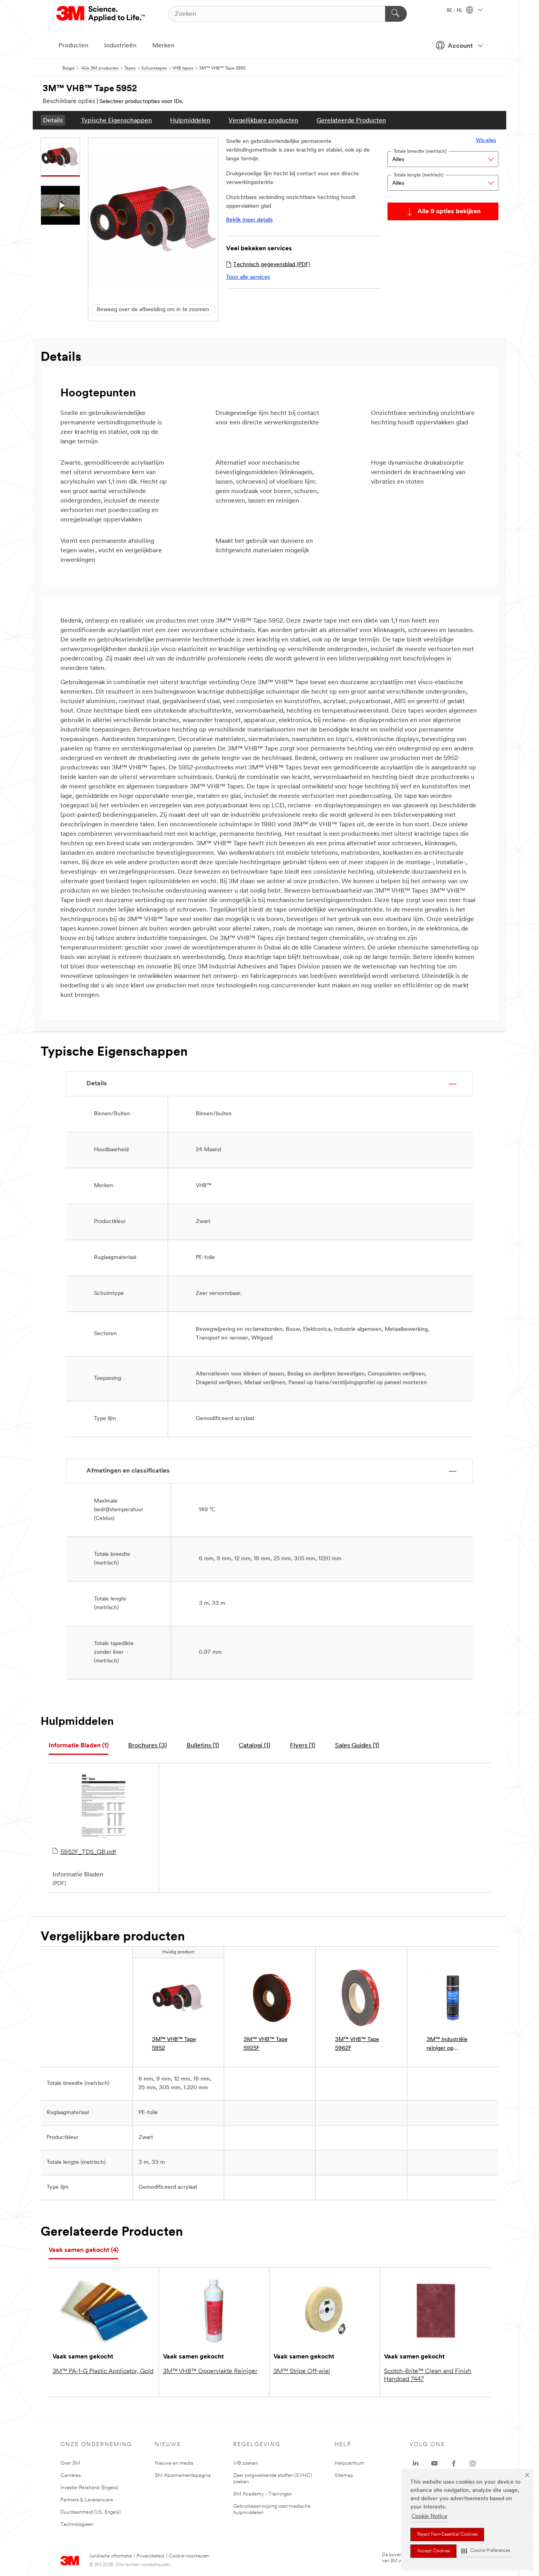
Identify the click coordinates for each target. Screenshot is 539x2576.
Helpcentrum (349, 2463)
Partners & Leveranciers (87, 2500)
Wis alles (486, 140)
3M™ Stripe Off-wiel (302, 2371)
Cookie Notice (430, 2517)
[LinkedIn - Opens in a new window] (415, 2463)
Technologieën (77, 2524)
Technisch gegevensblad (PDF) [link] (272, 265)
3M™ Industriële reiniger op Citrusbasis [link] (447, 2045)
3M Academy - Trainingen (263, 2494)
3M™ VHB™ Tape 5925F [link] (266, 2044)
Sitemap (344, 2476)
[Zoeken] (396, 14)
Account (460, 46)
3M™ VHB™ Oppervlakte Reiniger (210, 2371)
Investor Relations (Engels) (89, 2488)
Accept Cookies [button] (433, 2551)
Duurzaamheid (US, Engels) (91, 2512)
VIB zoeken (246, 2463)
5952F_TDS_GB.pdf (88, 1852)
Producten (73, 46)
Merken (163, 46)
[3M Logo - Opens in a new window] (101, 14)
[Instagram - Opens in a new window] (473, 2463)
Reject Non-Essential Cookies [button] (447, 2535)
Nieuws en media (174, 2463)
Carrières (71, 2476)
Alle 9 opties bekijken (449, 212)
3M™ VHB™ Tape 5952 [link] (174, 2044)
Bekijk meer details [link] (249, 220)
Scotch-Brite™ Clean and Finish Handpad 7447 (428, 2375)
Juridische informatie (110, 2556)
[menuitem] (53, 120)
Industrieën (120, 46)
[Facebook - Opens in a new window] (454, 2463)
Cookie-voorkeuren (189, 2556)
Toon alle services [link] (248, 277)
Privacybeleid (150, 2556)
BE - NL (455, 11)
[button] (486, 2551)
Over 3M (70, 2463)
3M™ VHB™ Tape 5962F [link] (357, 2044)
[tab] (79, 1746)
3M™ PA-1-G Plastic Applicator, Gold (103, 2371)
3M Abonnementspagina (183, 2476)
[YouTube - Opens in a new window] (434, 2463)
